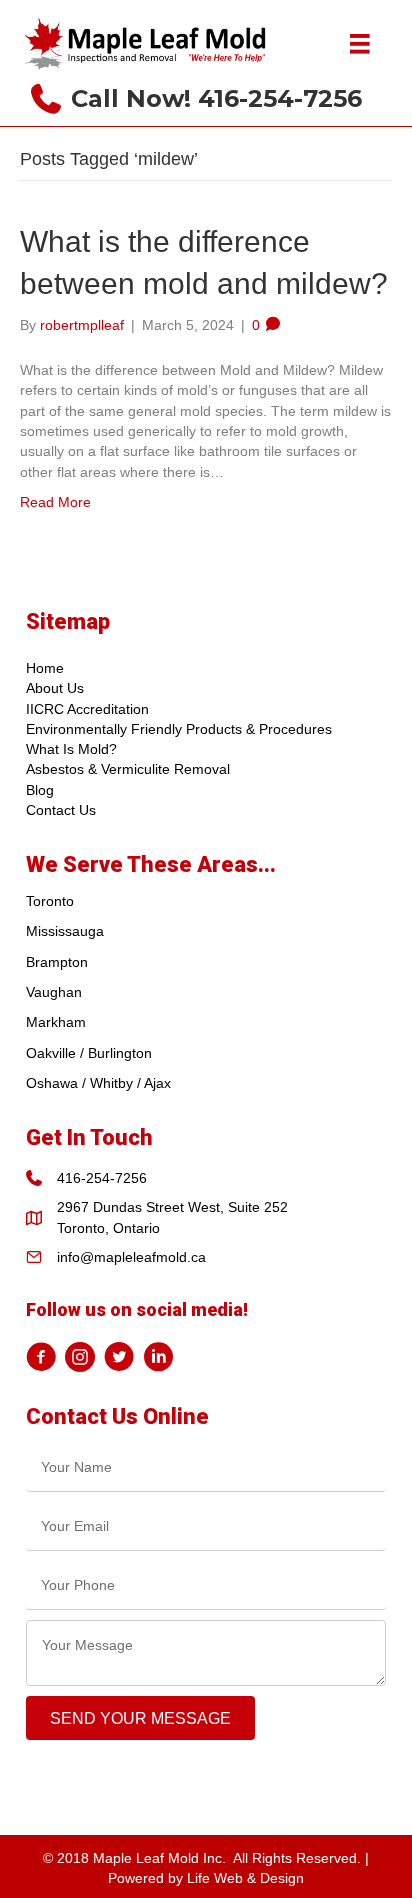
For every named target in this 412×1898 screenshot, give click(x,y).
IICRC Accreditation (87, 709)
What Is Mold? (71, 749)
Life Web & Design (245, 1878)
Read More (55, 502)
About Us (55, 688)
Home (45, 668)
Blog (40, 790)
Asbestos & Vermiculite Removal (128, 769)
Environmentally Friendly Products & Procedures (179, 729)
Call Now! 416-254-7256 (216, 98)
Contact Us (61, 810)
